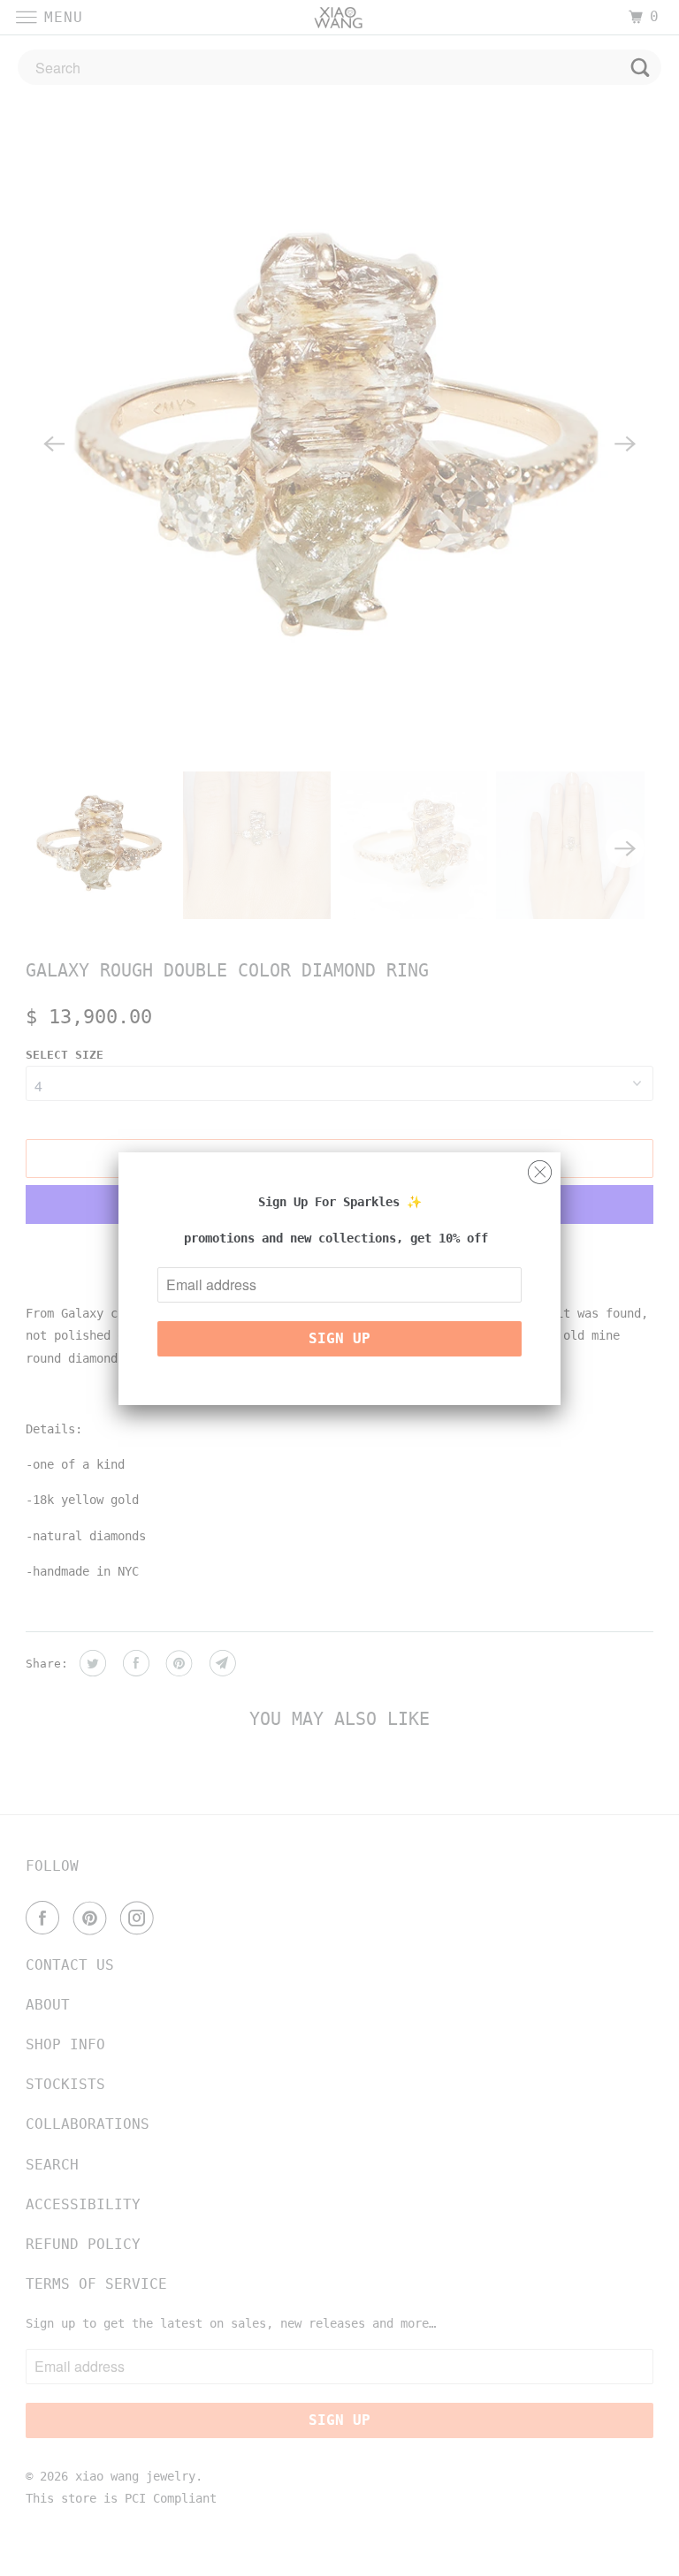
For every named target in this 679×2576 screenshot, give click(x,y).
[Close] (540, 1168)
